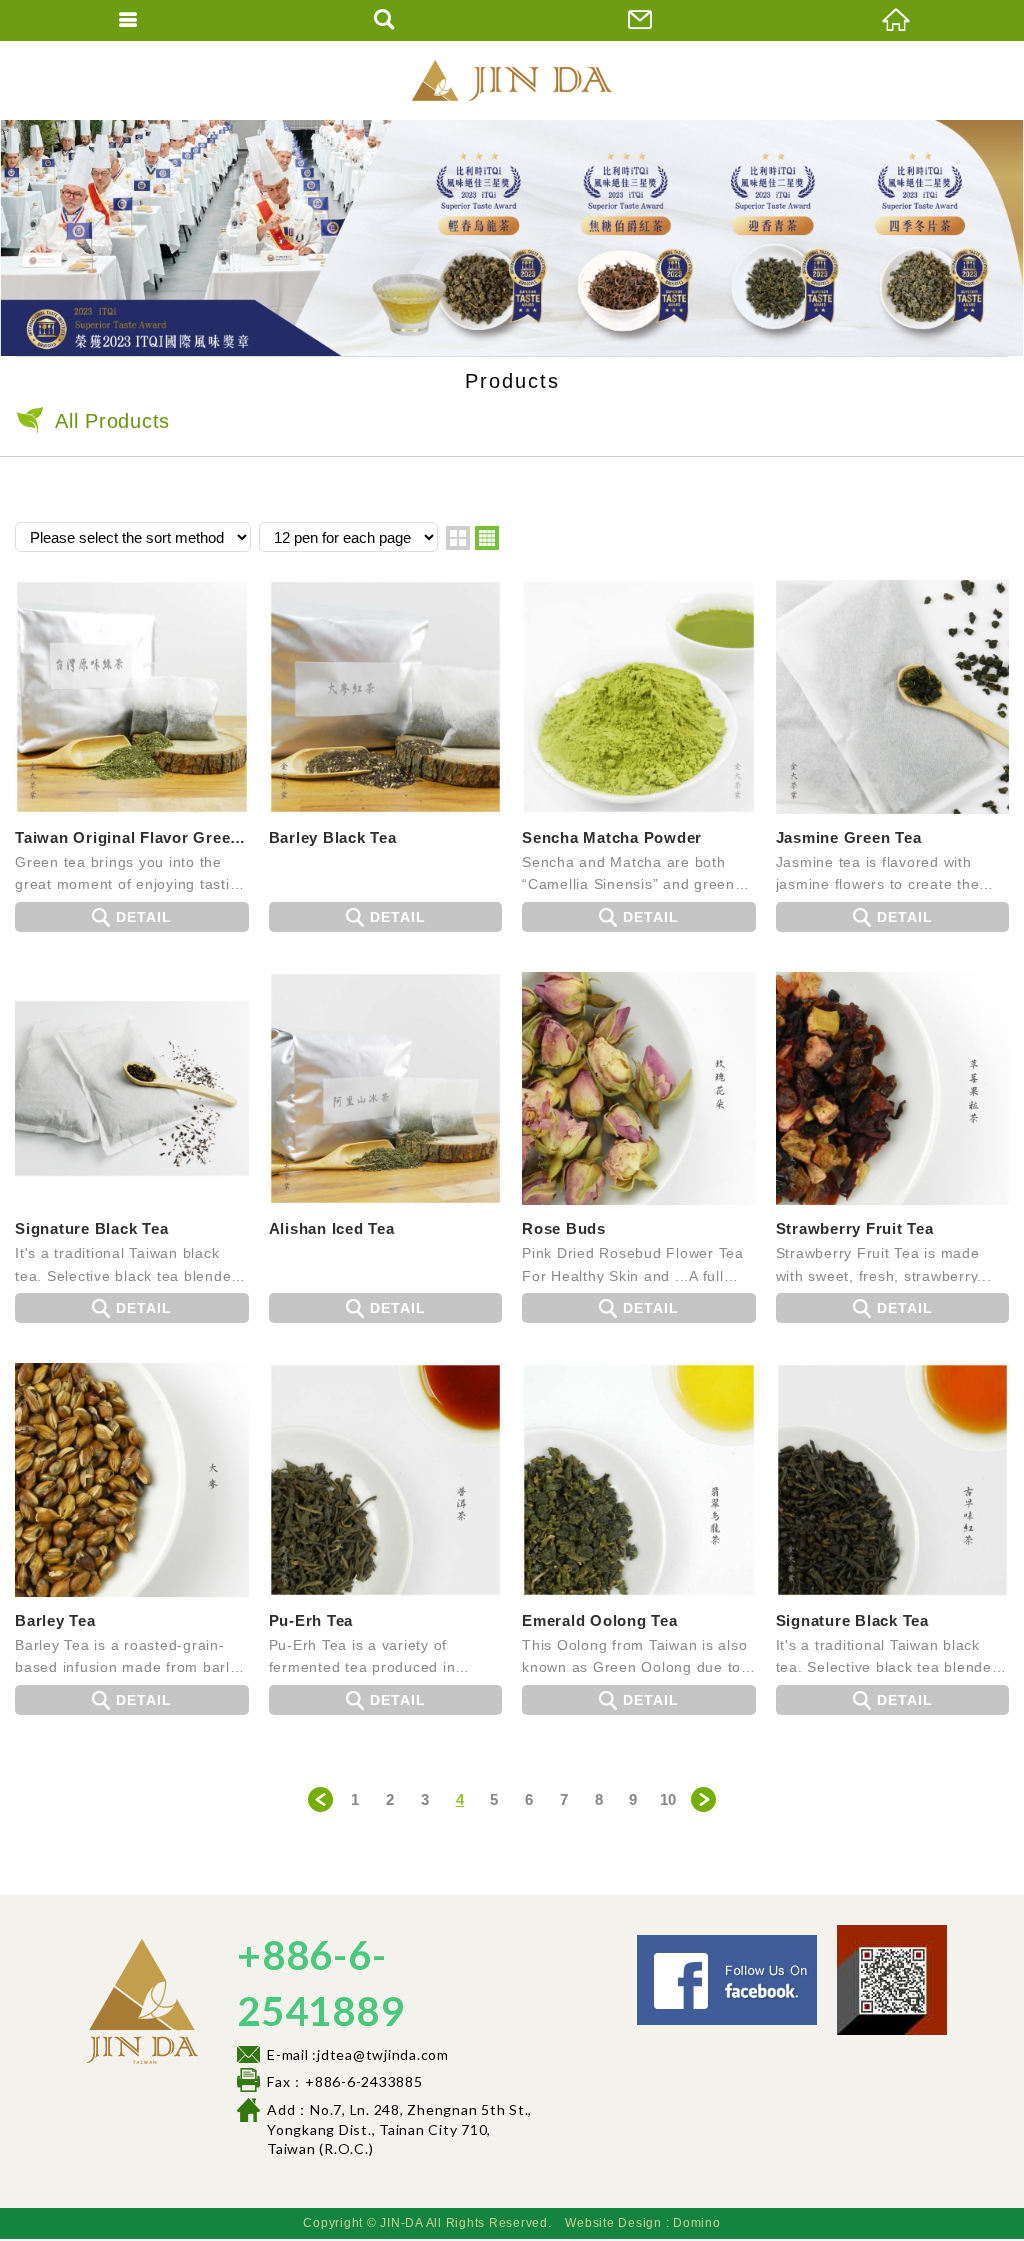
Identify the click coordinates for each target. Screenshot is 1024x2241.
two (458, 538)
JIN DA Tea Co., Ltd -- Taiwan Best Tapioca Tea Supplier (512, 80)
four (487, 538)
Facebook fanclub (823, 1943)
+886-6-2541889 (320, 1983)
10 (669, 1799)
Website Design (613, 2223)
